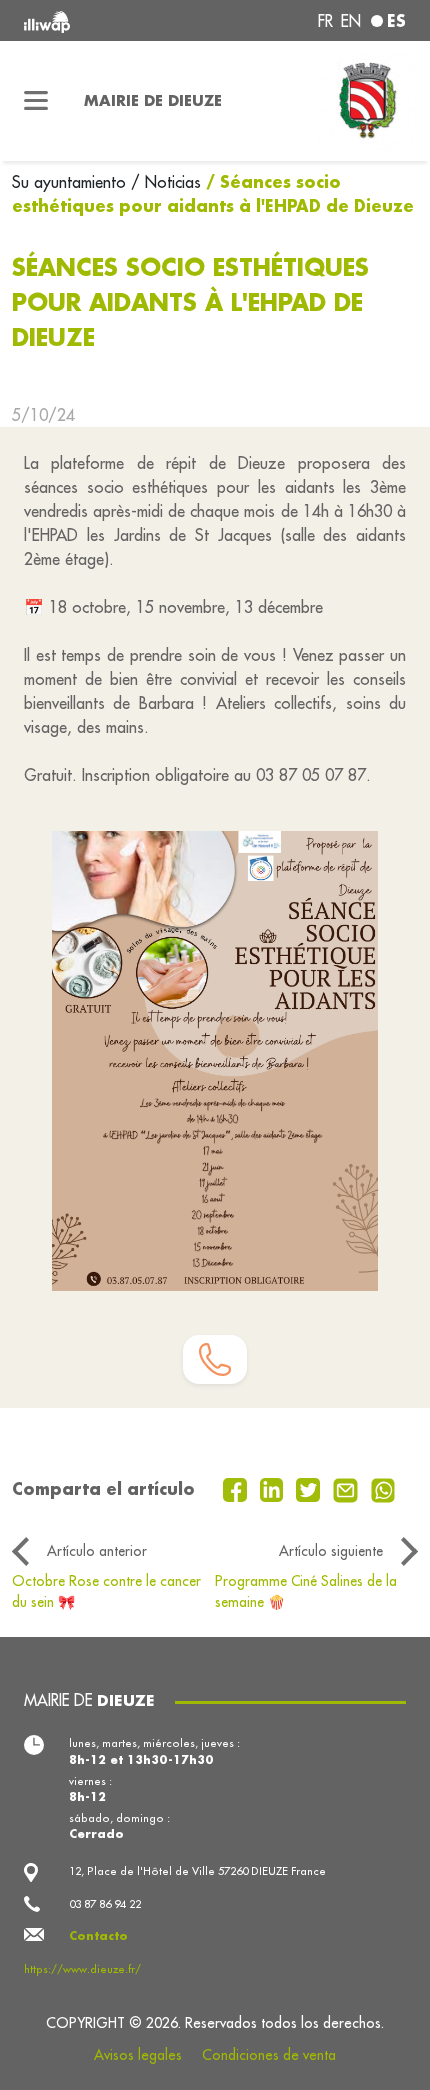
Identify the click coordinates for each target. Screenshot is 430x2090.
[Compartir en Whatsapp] (383, 1488)
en (351, 21)
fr (325, 21)
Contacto (98, 1935)
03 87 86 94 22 (105, 1904)
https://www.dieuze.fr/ (82, 1969)
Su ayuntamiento (71, 182)
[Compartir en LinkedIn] (274, 1488)
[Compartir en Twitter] (310, 1488)
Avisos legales (138, 2055)
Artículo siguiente (331, 1551)
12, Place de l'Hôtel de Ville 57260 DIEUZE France (197, 1871)
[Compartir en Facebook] (237, 1488)
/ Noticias (166, 182)
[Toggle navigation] (36, 101)
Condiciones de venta (269, 2055)
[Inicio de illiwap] (96, 20)
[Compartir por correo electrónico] (348, 1488)
